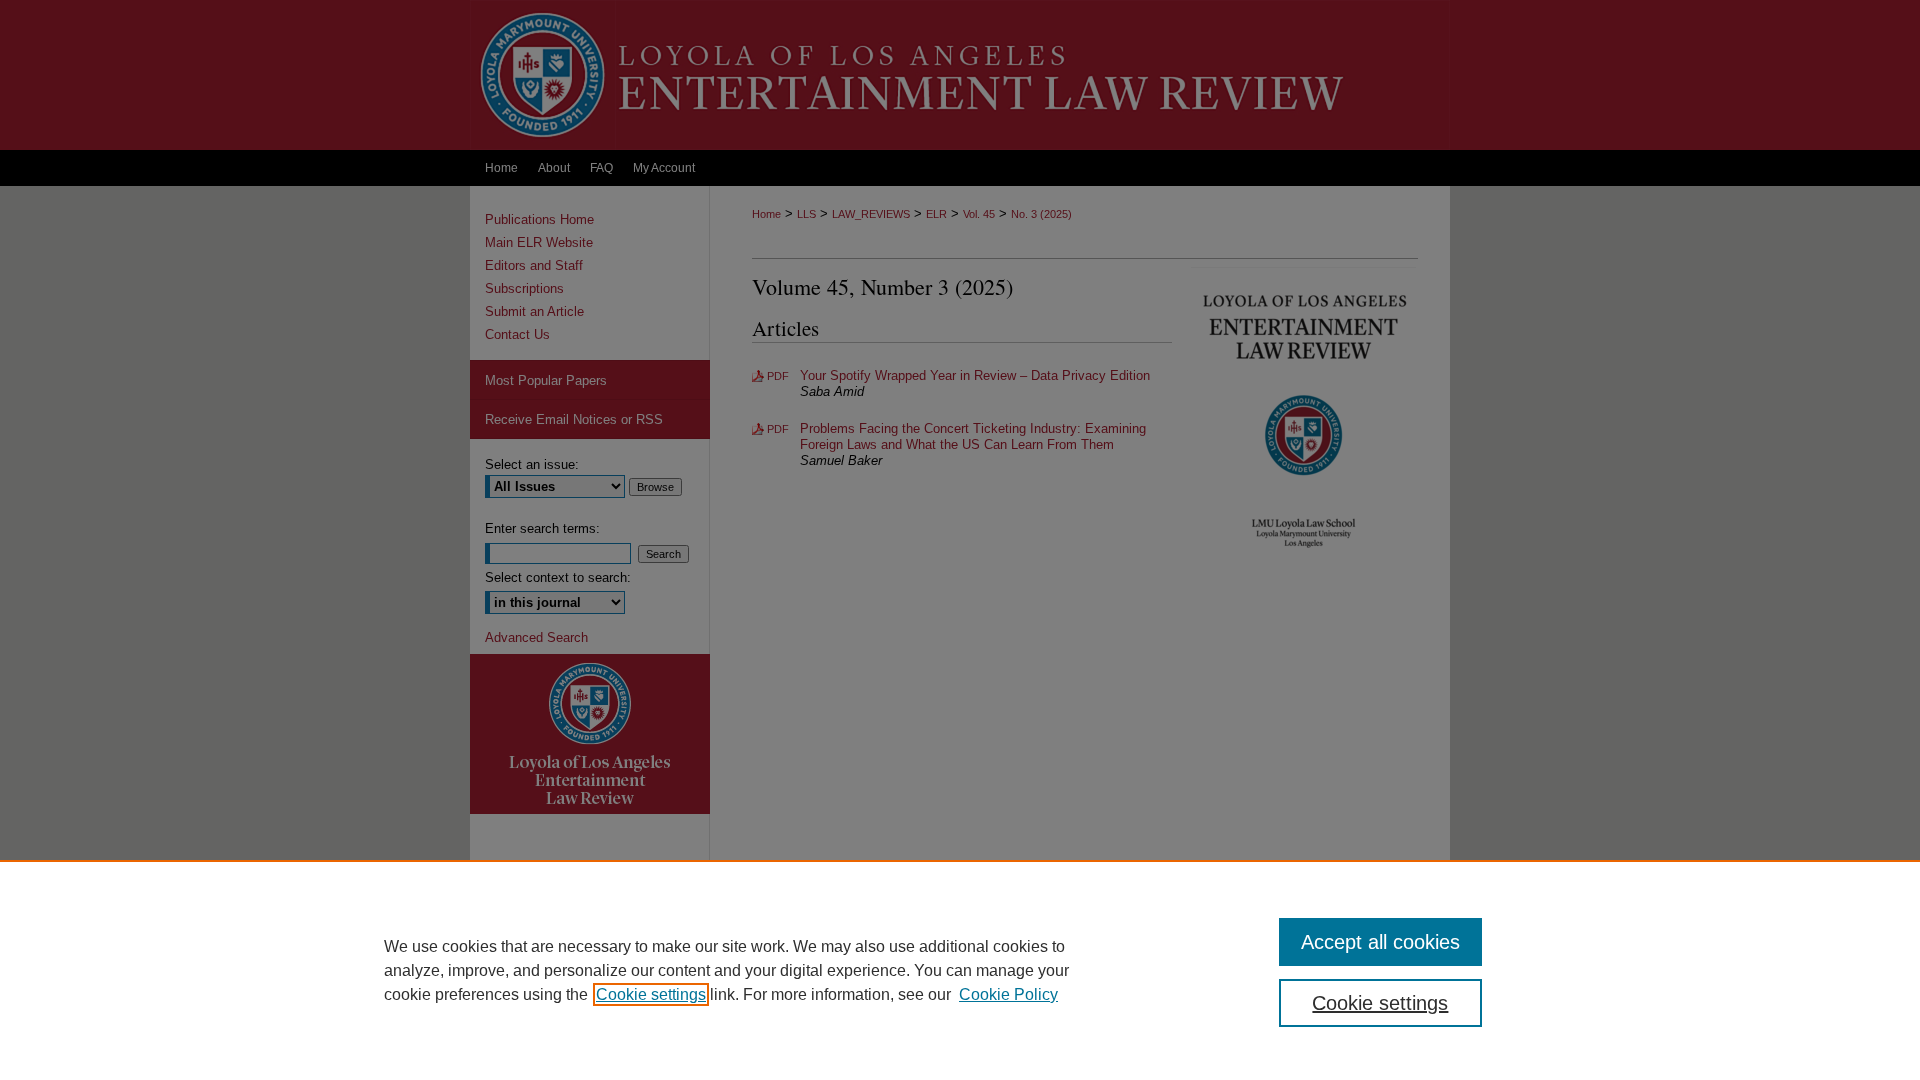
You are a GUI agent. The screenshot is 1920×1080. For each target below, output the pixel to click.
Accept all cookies (1380, 942)
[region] (960, 970)
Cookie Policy (1008, 994)
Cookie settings (651, 994)
